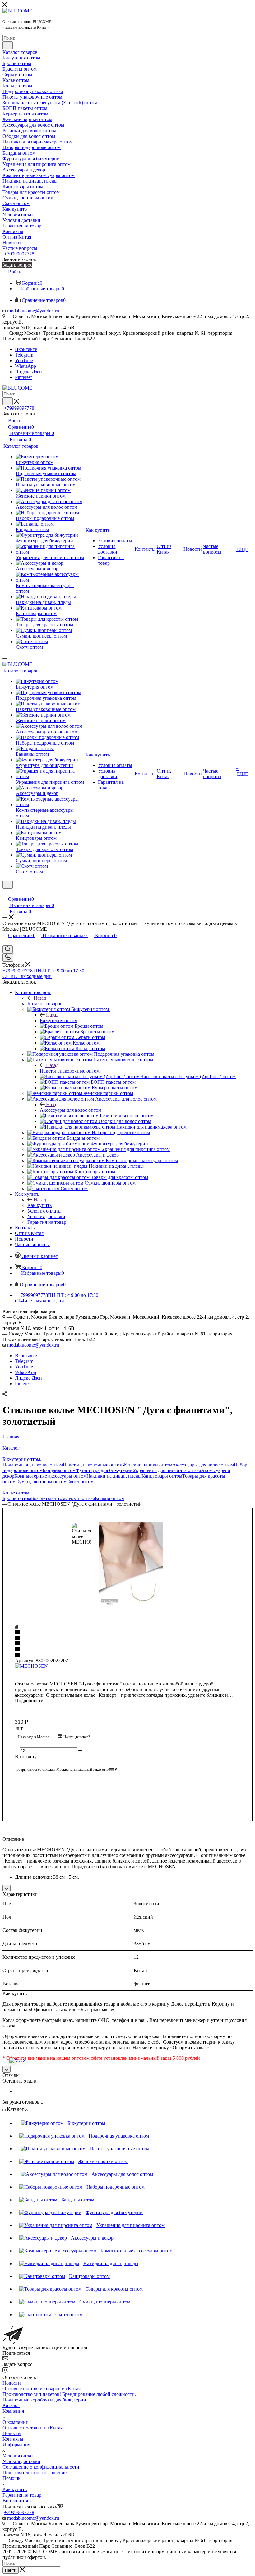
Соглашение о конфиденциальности (41, 2467)
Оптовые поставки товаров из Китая (42, 2389)
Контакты (13, 2439)
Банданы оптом (59, 1470)
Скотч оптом (80, 1482)
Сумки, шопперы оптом (41, 1482)
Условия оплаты (20, 2456)
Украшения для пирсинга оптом (167, 1470)
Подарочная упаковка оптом (33, 1465)
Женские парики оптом (147, 1465)
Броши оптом (17, 1498)
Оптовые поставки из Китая (32, 2428)
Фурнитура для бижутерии (104, 1470)
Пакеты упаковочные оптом (70, 1071)
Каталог (11, 2405)
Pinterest (23, 377)
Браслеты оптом (48, 1498)
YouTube (24, 360)
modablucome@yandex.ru (33, 311)
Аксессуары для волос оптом (71, 1110)
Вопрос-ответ (17, 2501)
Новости (12, 2383)
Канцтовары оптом (162, 1476)
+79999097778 (19, 254)
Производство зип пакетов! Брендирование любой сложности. (69, 2394)
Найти (11, 2570)
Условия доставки (21, 2461)
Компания (13, 2411)
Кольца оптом (110, 1498)
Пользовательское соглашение (35, 2473)
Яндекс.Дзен (28, 372)
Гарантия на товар (22, 2495)
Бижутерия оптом (59, 1020)
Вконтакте (26, 349)
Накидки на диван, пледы (114, 1476)
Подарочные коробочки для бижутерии (44, 2400)
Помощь (11, 2478)
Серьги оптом (80, 1498)
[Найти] (8, 45)
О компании (16, 2422)
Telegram (24, 355)
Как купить (39, 1205)
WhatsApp (25, 366)
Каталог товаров (45, 1004)
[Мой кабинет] (5, 893)
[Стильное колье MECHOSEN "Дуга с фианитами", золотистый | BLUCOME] (141, 1565)
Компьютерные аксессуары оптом (50, 1476)
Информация (16, 2445)
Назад (40, 998)
